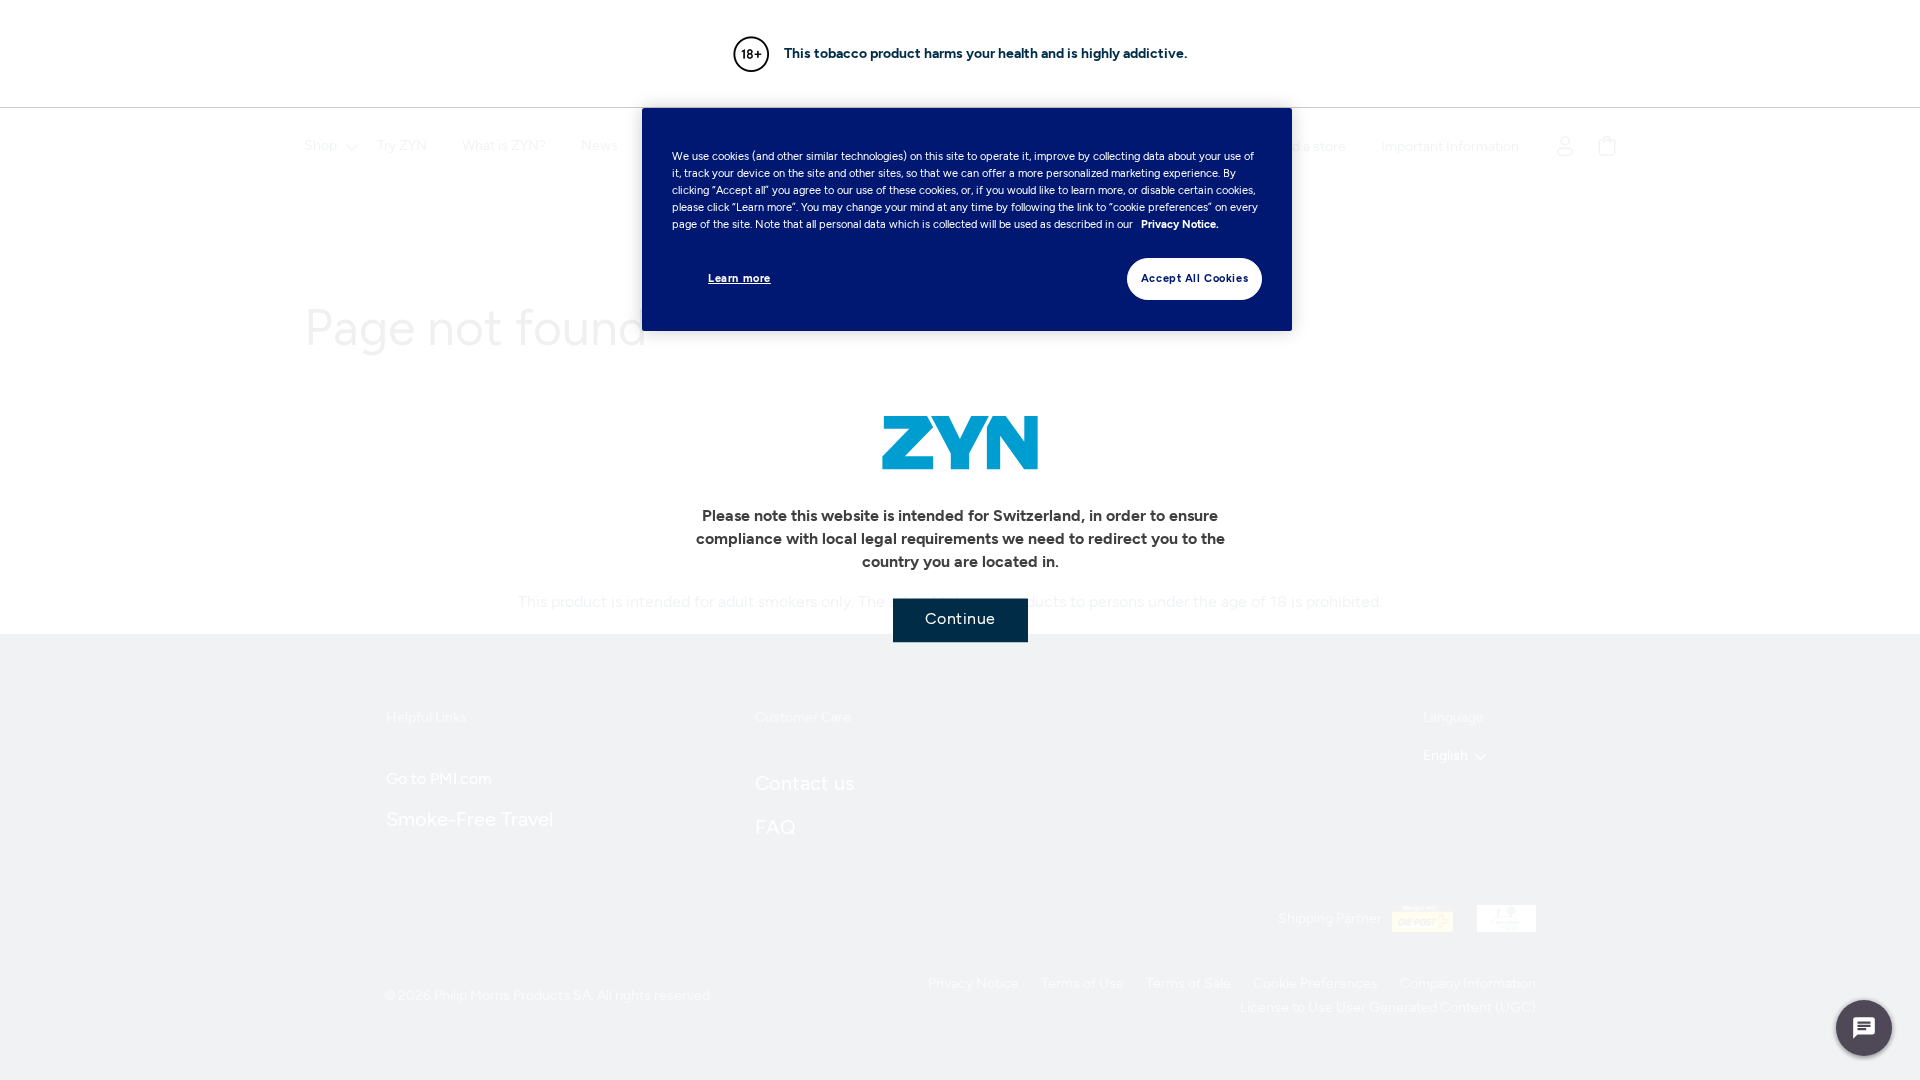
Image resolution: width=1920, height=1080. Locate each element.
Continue (960, 618)
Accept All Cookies (1194, 278)
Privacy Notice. (1180, 224)
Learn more (739, 278)
